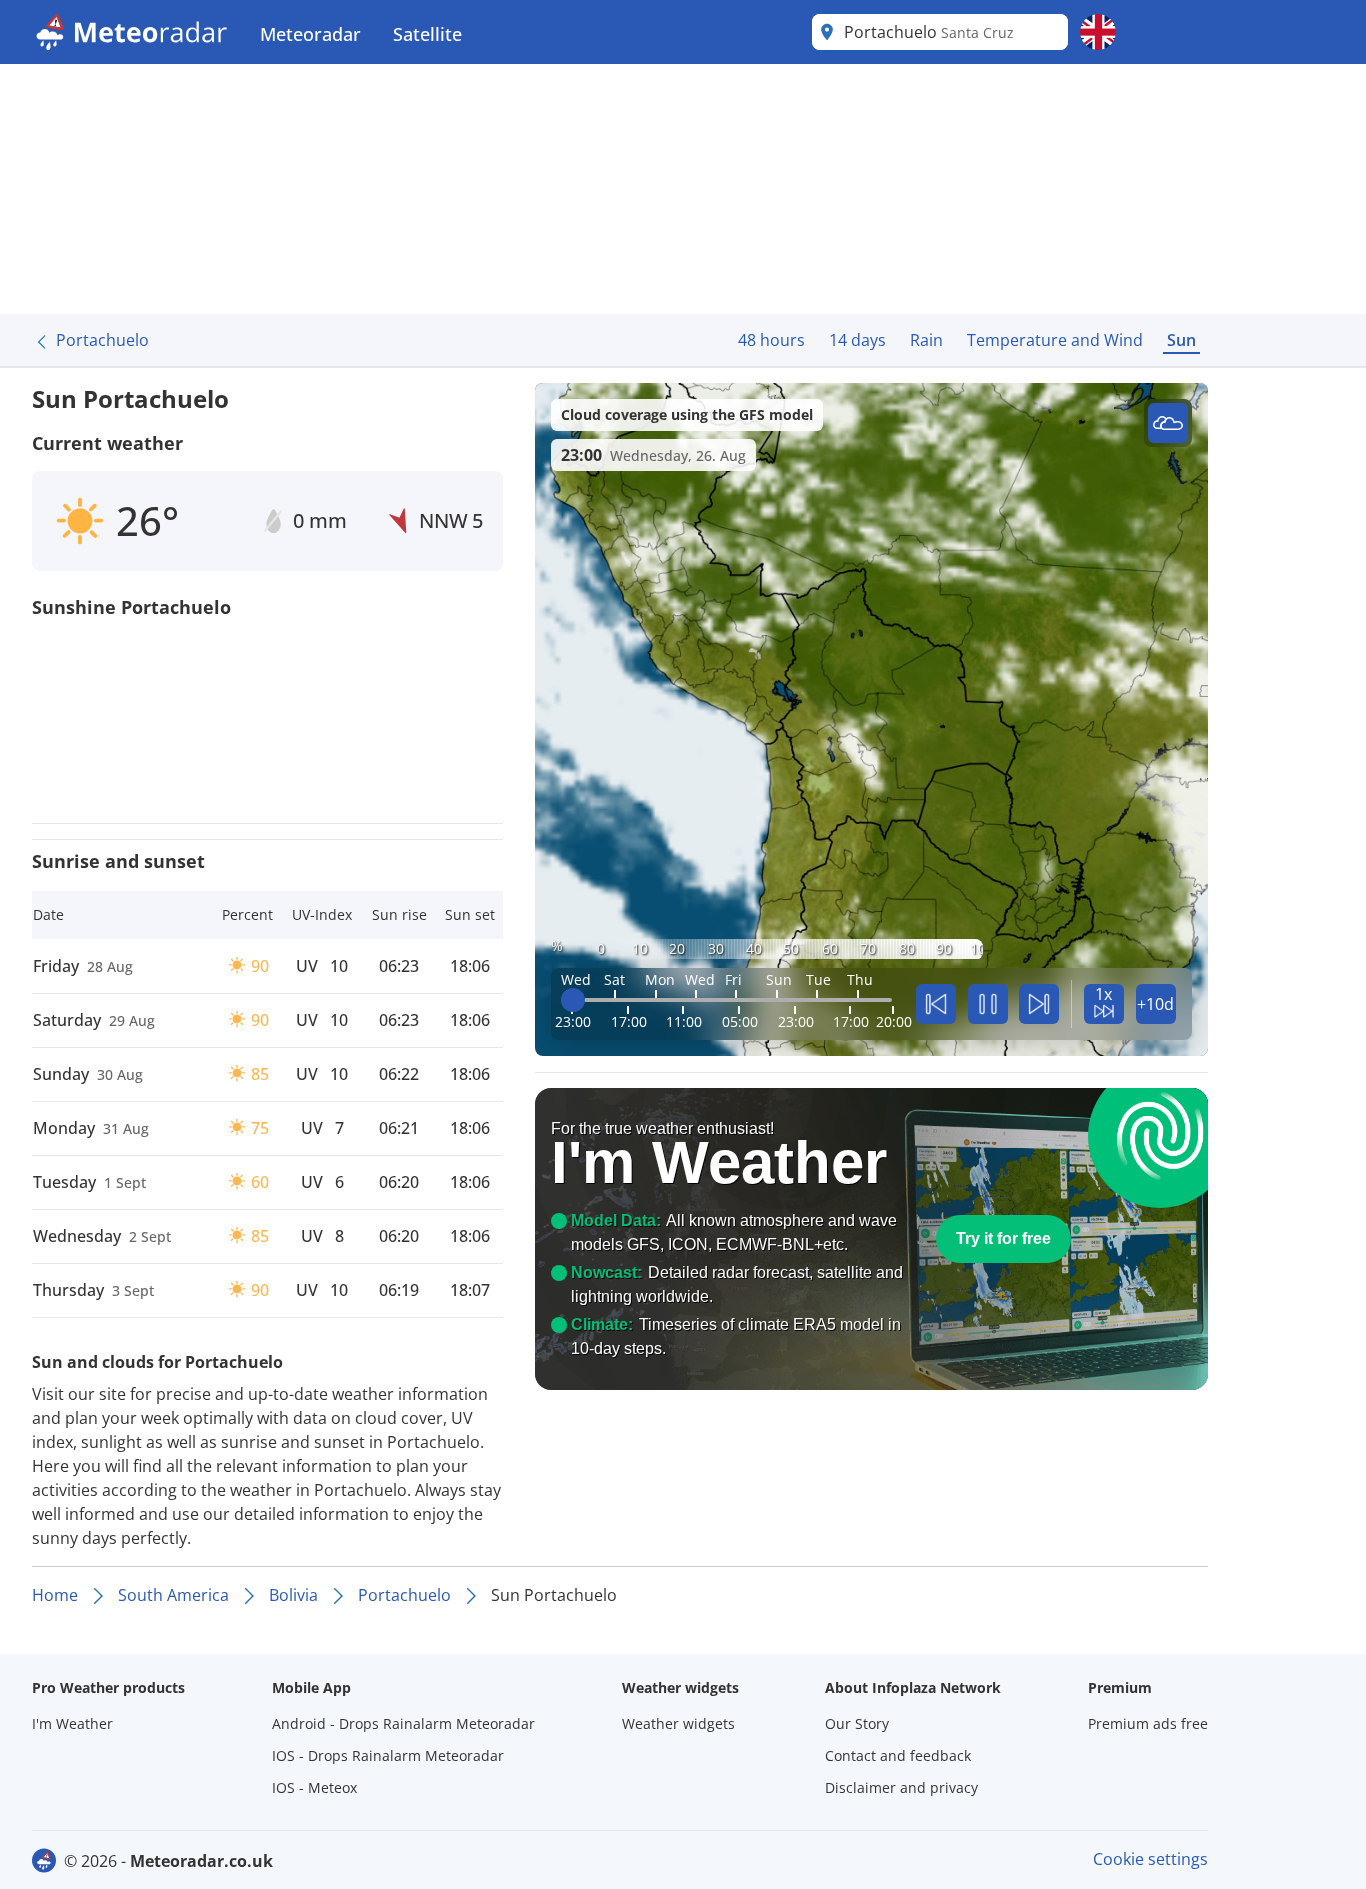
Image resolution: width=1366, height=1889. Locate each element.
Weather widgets (678, 1723)
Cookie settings (1150, 1859)
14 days (857, 340)
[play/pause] (988, 1004)
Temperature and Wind (1055, 340)
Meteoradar (310, 34)
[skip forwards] (1039, 1004)
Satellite (427, 34)
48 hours (771, 340)
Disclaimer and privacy (901, 1787)
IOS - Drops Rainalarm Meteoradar (388, 1755)
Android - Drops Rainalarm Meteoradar (403, 1723)
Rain (926, 340)
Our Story (857, 1723)
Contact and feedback (898, 1755)
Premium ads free (1148, 1723)
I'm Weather (72, 1723)
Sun (1181, 340)
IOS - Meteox (314, 1787)
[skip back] (936, 1004)
